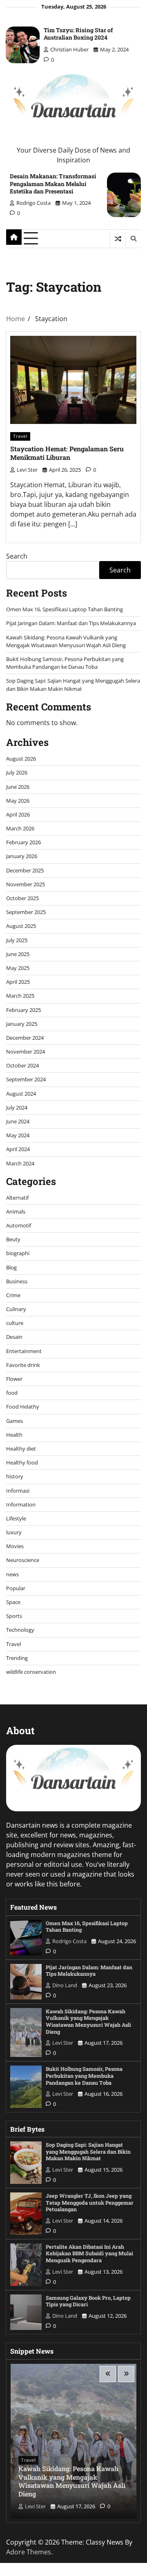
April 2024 (18, 1149)
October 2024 (22, 1065)
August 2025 (21, 926)
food (12, 1393)
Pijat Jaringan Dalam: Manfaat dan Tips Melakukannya (71, 623)
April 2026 (18, 814)
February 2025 (23, 1010)
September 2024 (26, 1079)
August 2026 (21, 759)
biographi (18, 1253)
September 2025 (26, 912)
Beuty (13, 1239)
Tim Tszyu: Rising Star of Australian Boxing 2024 (78, 34)
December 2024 (25, 1038)
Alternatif (17, 1198)
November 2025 (26, 884)
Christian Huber (69, 49)
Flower (14, 1379)
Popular (16, 1588)
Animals (16, 1211)
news (12, 1574)
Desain (14, 1337)
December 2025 (25, 870)
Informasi (18, 1491)
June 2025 (18, 954)
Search (17, 556)
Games (14, 1421)
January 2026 (22, 856)
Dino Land (65, 1985)
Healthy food (22, 1462)
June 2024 (18, 1121)
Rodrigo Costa (33, 203)
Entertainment (24, 1351)
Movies (15, 1546)
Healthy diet (21, 1449)
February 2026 (23, 842)
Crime (13, 1295)
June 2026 (18, 787)
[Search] (133, 239)
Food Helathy (23, 1407)
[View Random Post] (118, 239)
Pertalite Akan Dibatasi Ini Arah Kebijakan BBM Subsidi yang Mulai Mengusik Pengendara (89, 2253)
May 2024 (18, 1135)
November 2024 (26, 1052)
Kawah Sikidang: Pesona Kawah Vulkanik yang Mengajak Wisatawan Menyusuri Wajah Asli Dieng (66, 641)
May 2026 (18, 801)
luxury (14, 1532)
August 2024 (21, 1094)
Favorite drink (23, 1365)
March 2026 (20, 828)
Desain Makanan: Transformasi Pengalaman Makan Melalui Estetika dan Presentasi (53, 183)
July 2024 (17, 1107)
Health (14, 1435)
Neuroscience (23, 1560)
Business (17, 1281)
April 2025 (18, 982)
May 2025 (18, 968)
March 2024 (20, 1163)
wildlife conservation (31, 1672)
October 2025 (22, 898)
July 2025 (17, 940)
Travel (20, 436)
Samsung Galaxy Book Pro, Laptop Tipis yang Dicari (88, 2301)
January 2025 (22, 1024)
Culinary (16, 1309)
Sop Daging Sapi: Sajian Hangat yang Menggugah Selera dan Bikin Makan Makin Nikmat (73, 684)
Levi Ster (27, 470)
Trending (17, 1658)
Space (13, 1602)
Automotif (19, 1225)
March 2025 (20, 996)
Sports (14, 1616)
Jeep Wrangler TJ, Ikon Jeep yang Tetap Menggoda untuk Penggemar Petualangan (90, 2202)
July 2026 (17, 772)
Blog (11, 1267)
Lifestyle (16, 1518)
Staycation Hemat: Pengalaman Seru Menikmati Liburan (67, 453)
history (15, 1476)
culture (15, 1323)
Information (21, 1504)
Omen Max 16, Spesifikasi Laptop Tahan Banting (65, 609)
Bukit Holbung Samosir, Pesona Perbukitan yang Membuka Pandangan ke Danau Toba (65, 663)
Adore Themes (29, 2552)
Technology (20, 1630)
